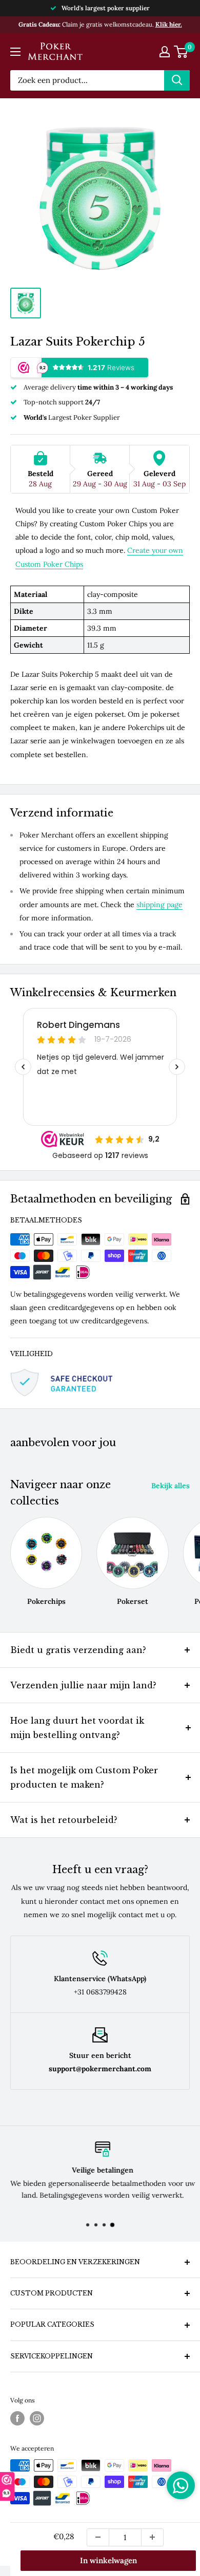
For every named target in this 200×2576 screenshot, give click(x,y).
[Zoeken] (177, 80)
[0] (181, 52)
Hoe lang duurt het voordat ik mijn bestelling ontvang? (77, 1728)
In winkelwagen (108, 2560)
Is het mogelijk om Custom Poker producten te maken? (84, 1777)
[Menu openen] (15, 52)
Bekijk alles (171, 1486)
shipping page (159, 905)
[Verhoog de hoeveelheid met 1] (152, 2537)
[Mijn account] (165, 52)
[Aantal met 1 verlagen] (98, 2537)
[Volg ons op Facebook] (17, 2418)
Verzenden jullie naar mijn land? (83, 1685)
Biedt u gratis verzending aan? (78, 1650)
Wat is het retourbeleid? (64, 1820)
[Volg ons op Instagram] (37, 2418)
